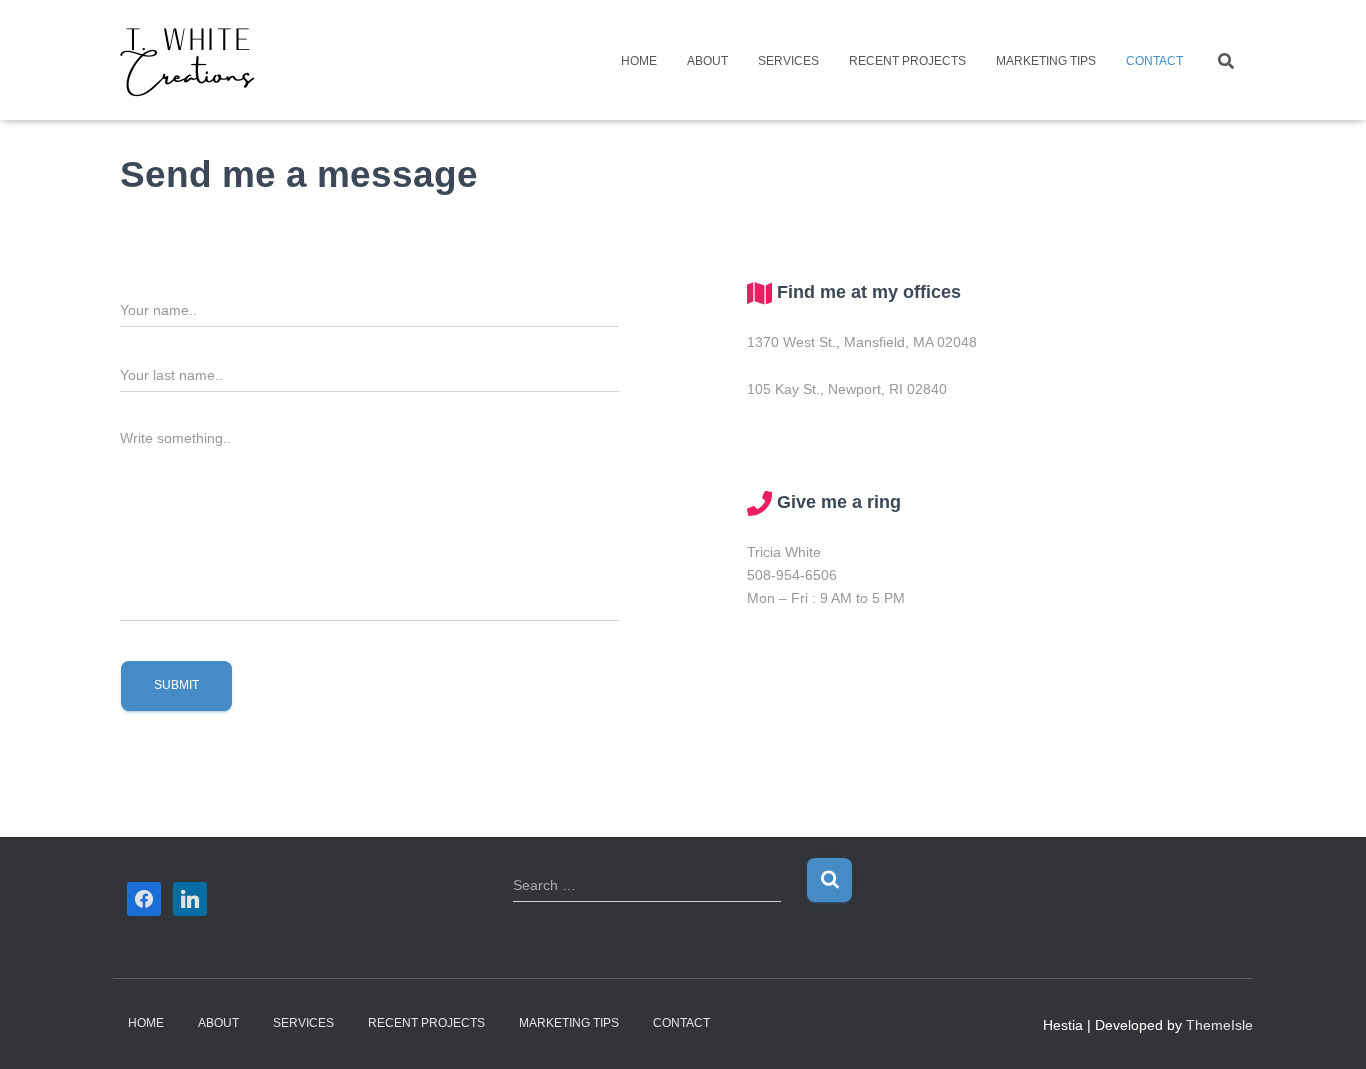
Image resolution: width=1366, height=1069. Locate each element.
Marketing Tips (1046, 61)
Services (788, 61)
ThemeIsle (1219, 1025)
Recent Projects (907, 61)
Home (639, 61)
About (707, 61)
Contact (1154, 61)
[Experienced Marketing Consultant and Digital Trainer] (188, 60)
